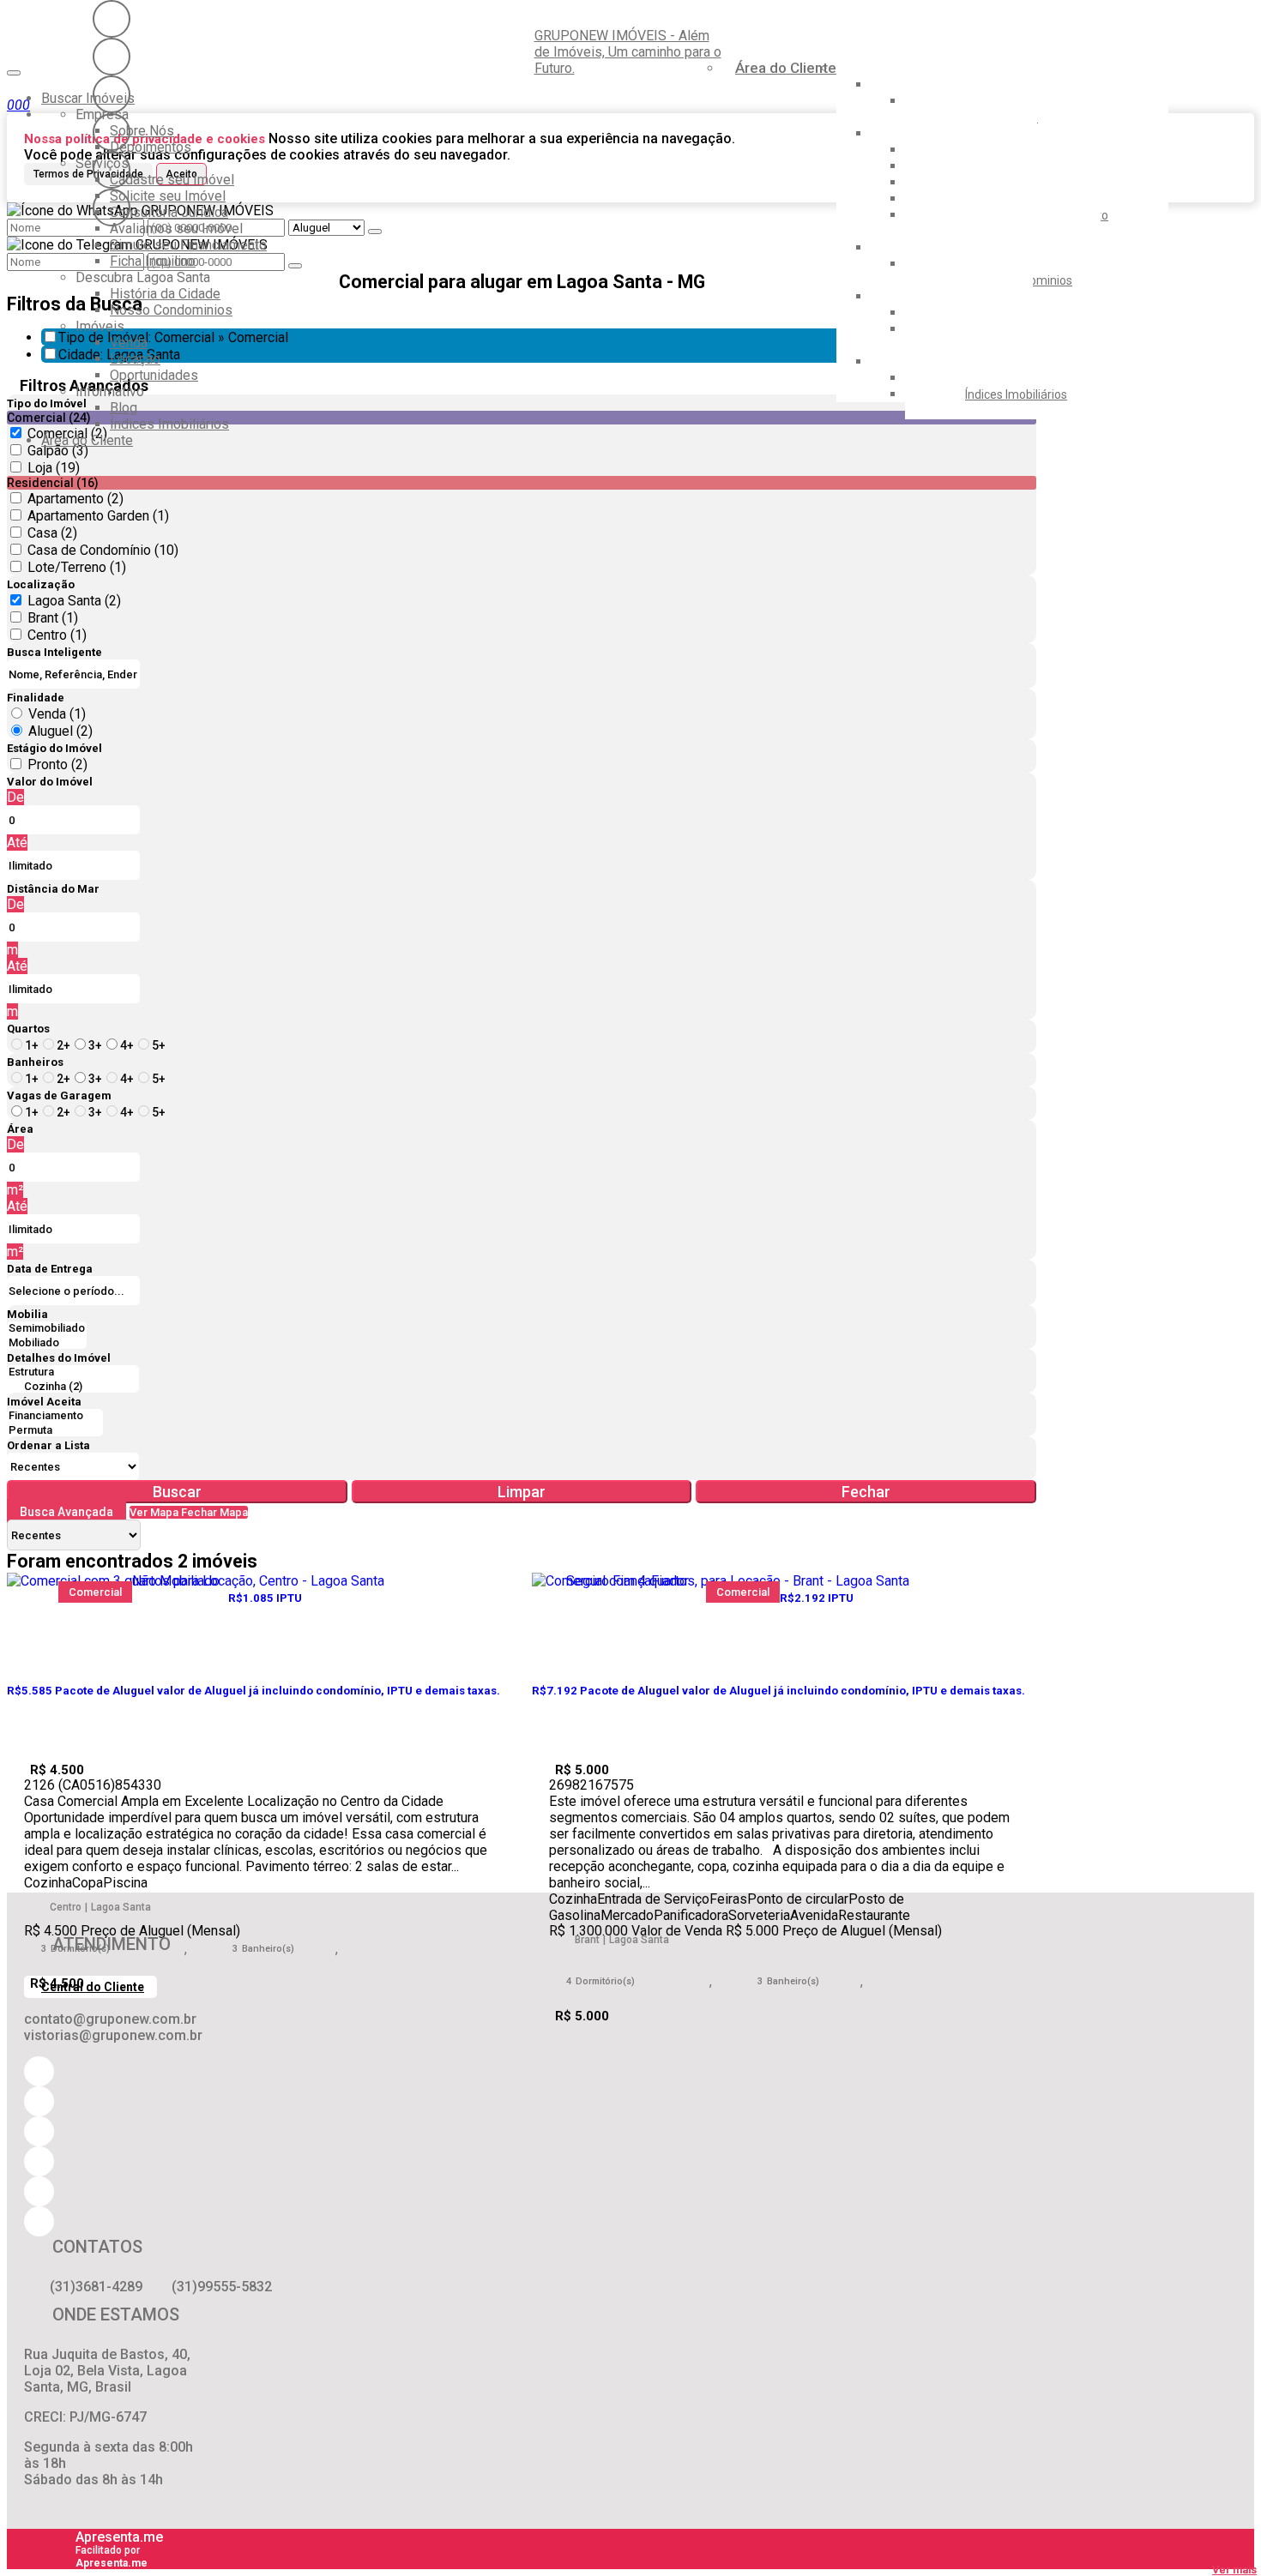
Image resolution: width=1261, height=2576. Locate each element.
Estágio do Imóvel (54, 748)
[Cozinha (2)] (73, 1387)
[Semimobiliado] (47, 1329)
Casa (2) (52, 533)
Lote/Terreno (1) (77, 567)
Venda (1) (57, 714)
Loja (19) (54, 468)
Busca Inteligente (54, 652)
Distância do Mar (53, 889)
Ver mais (1234, 2570)
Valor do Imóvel (50, 782)
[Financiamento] (55, 1416)
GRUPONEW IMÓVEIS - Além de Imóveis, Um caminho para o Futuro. (628, 52)
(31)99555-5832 (222, 2287)
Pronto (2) (57, 764)
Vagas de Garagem (59, 1095)
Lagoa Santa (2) (74, 601)
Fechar (866, 1492)
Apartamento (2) (75, 499)
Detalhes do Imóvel (59, 1358)
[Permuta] (55, 1431)
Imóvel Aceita (44, 1402)
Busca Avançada (66, 1512)
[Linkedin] (112, 170)
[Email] (112, 132)
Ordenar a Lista (48, 1445)
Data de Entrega (50, 1269)
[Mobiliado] (47, 1343)
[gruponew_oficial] (112, 19)
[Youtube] (112, 57)
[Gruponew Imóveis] (112, 94)
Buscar (177, 1492)
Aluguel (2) (60, 731)
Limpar (522, 1492)
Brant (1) (53, 618)
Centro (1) (57, 635)
